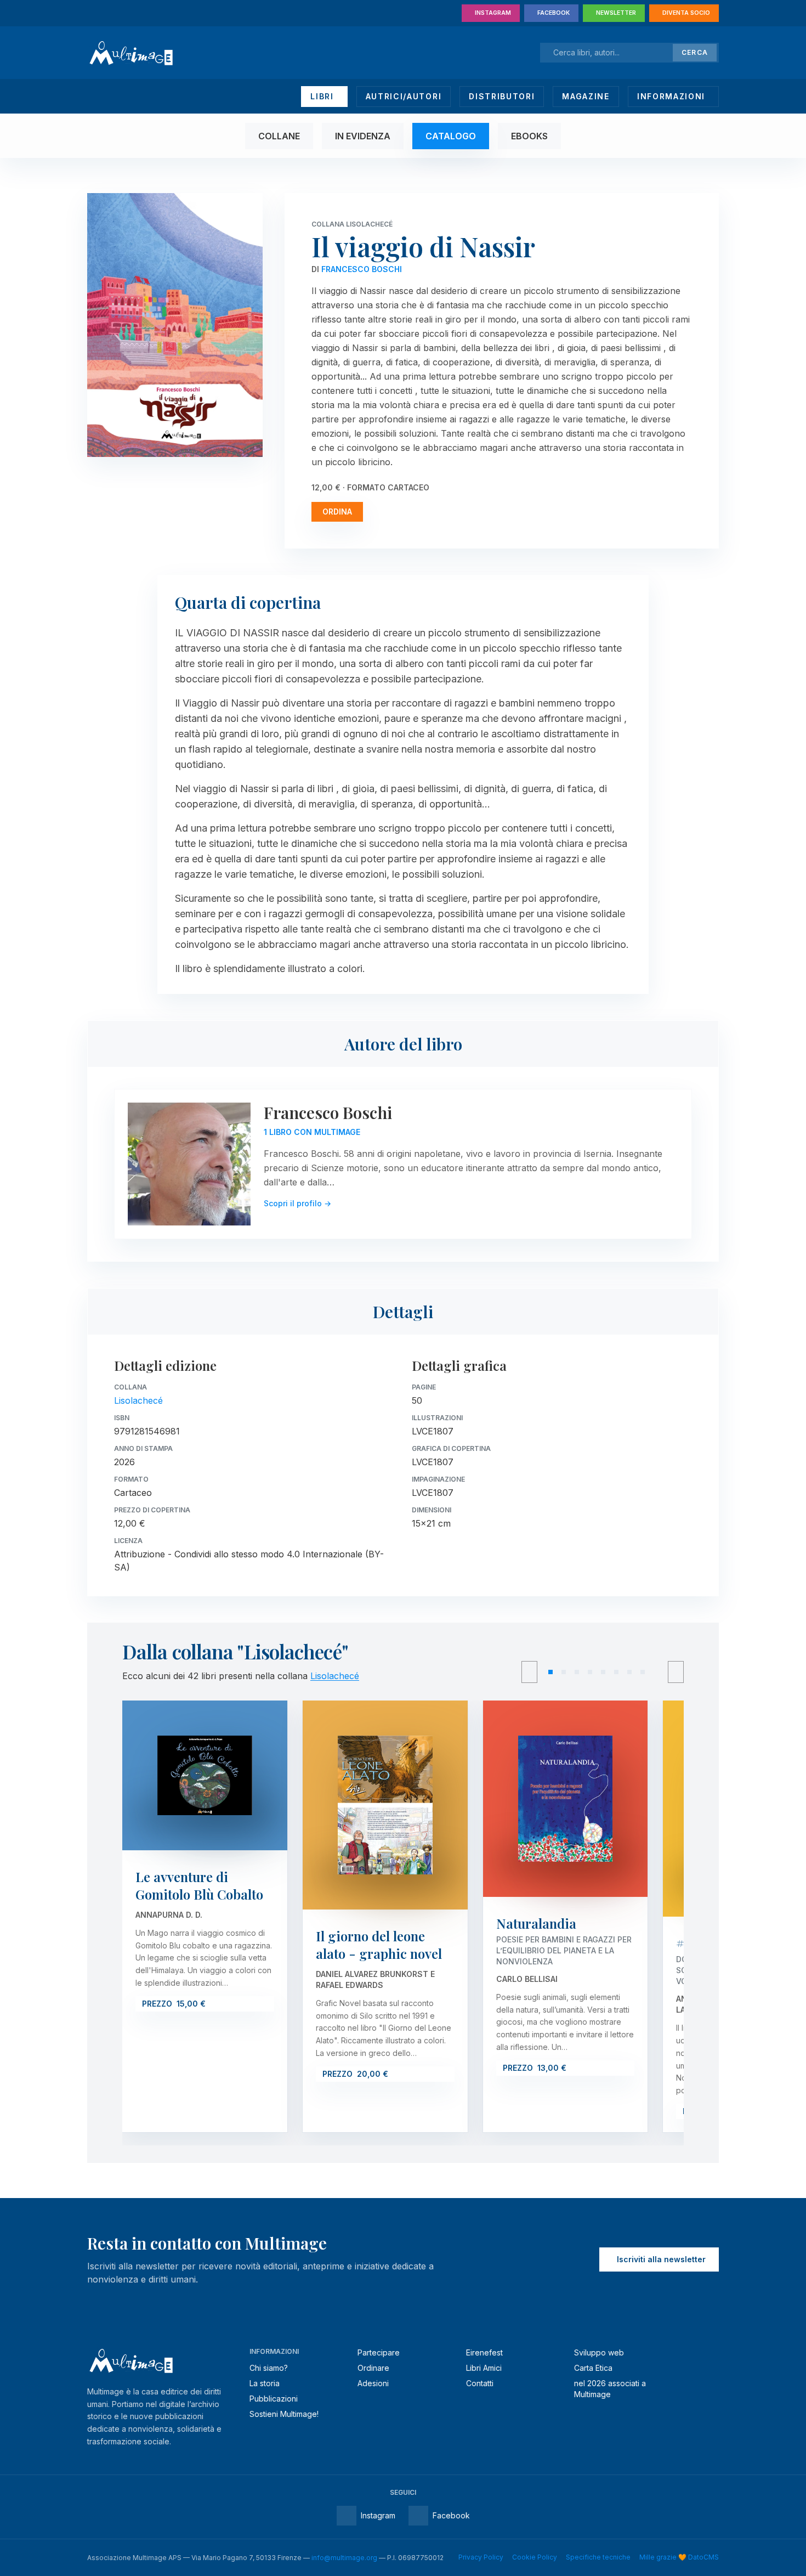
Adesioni (373, 2383)
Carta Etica (593, 2368)
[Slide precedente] (529, 1672)
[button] (550, 1672)
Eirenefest (484, 2352)
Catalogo (451, 136)
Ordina (337, 512)
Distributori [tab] (502, 96)
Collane (279, 136)
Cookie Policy (535, 2557)
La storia (265, 2383)
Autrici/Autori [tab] (404, 96)
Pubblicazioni (274, 2399)
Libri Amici (484, 2368)
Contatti (480, 2383)
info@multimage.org (344, 2558)
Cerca (695, 52)
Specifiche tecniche (598, 2557)
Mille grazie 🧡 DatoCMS (679, 2557)
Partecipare (379, 2352)
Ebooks (529, 136)
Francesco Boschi (362, 269)
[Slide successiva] (676, 1672)
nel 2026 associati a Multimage (610, 2389)
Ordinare (373, 2368)
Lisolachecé (138, 1400)
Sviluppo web (599, 2352)
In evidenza (363, 136)
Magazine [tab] (586, 96)
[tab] (324, 97)
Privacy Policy (481, 2557)
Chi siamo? (269, 2368)
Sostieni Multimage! (284, 2414)
